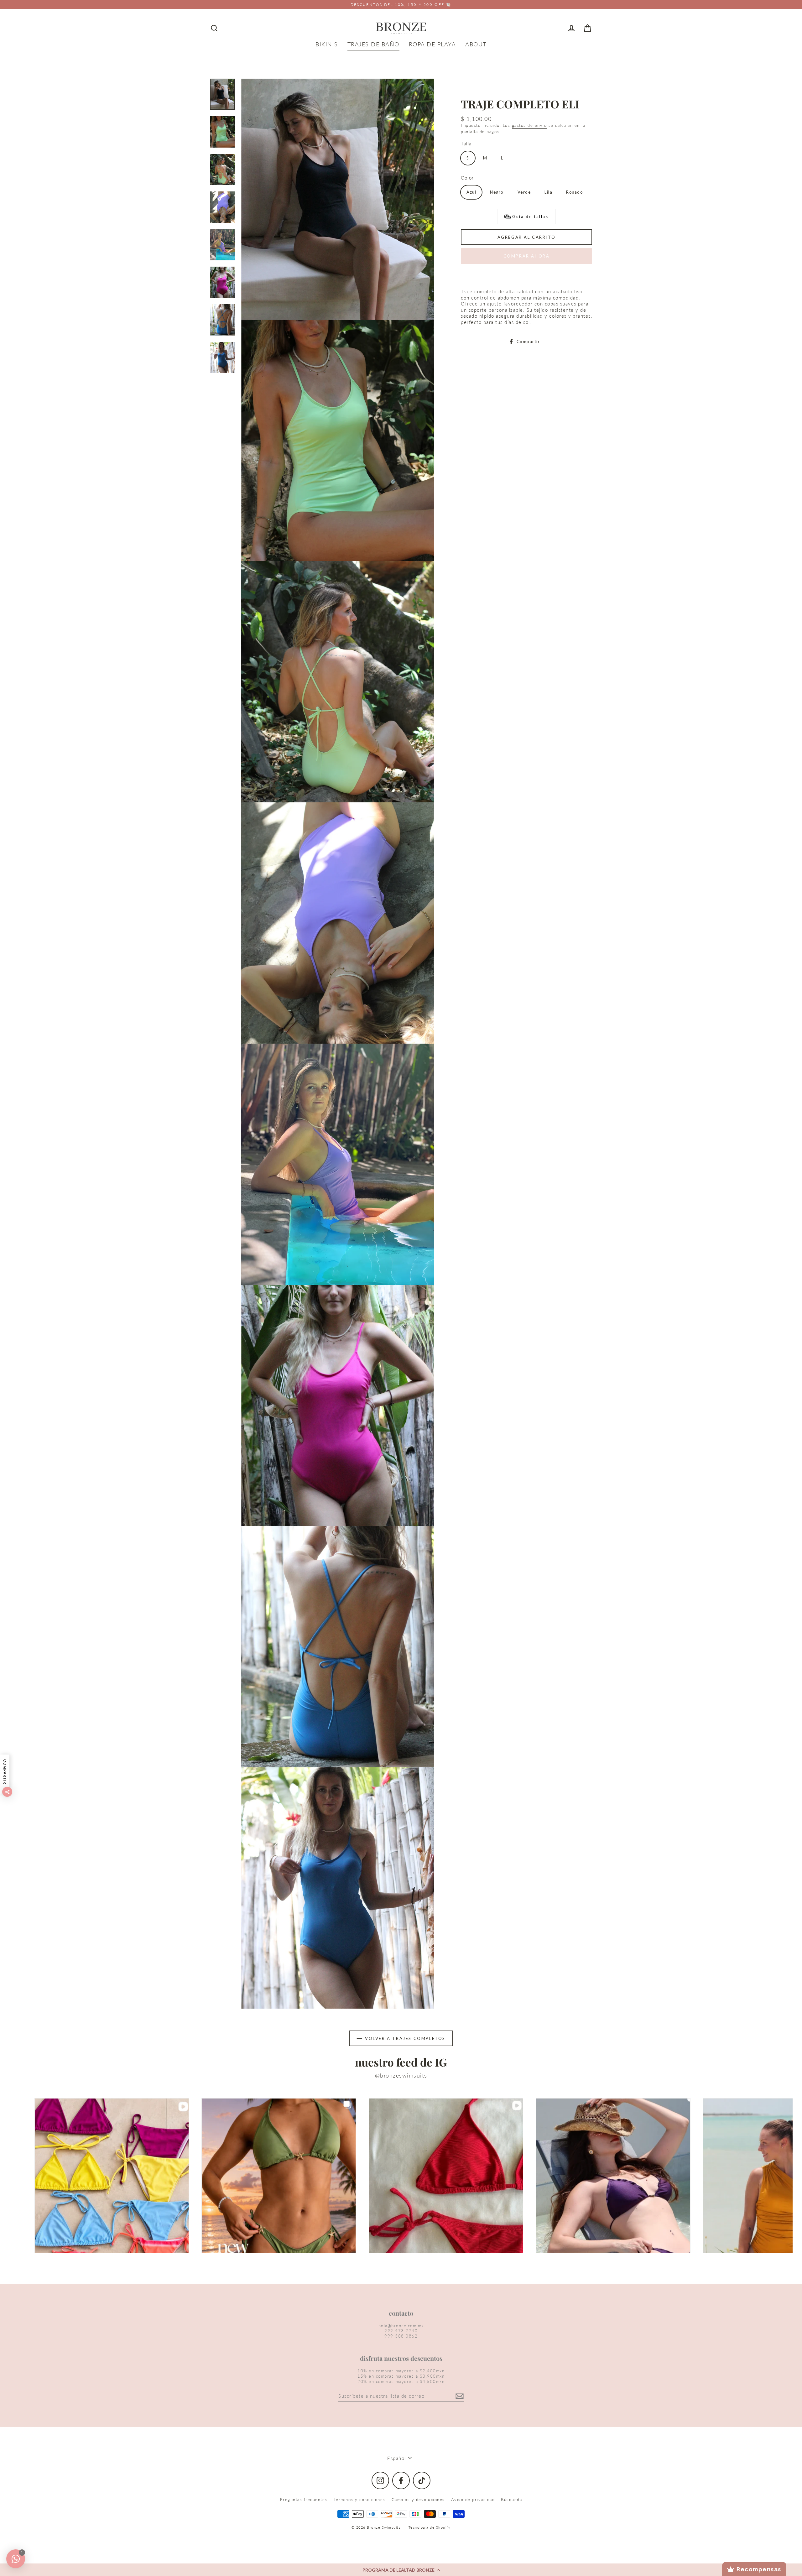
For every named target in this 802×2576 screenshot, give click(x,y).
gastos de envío (529, 125)
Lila (548, 192)
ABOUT (476, 44)
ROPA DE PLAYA (432, 44)
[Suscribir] (459, 2396)
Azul (471, 192)
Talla (466, 143)
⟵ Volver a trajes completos (401, 2038)
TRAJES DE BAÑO (373, 44)
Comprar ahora (527, 256)
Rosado (575, 192)
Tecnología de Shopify (430, 2527)
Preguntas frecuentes (304, 2500)
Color (467, 178)
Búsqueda (511, 2500)
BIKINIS (327, 44)
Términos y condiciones (359, 2500)
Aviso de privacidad (473, 2500)
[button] (401, 2570)
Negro (497, 192)
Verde (524, 192)
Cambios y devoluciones (418, 2500)
